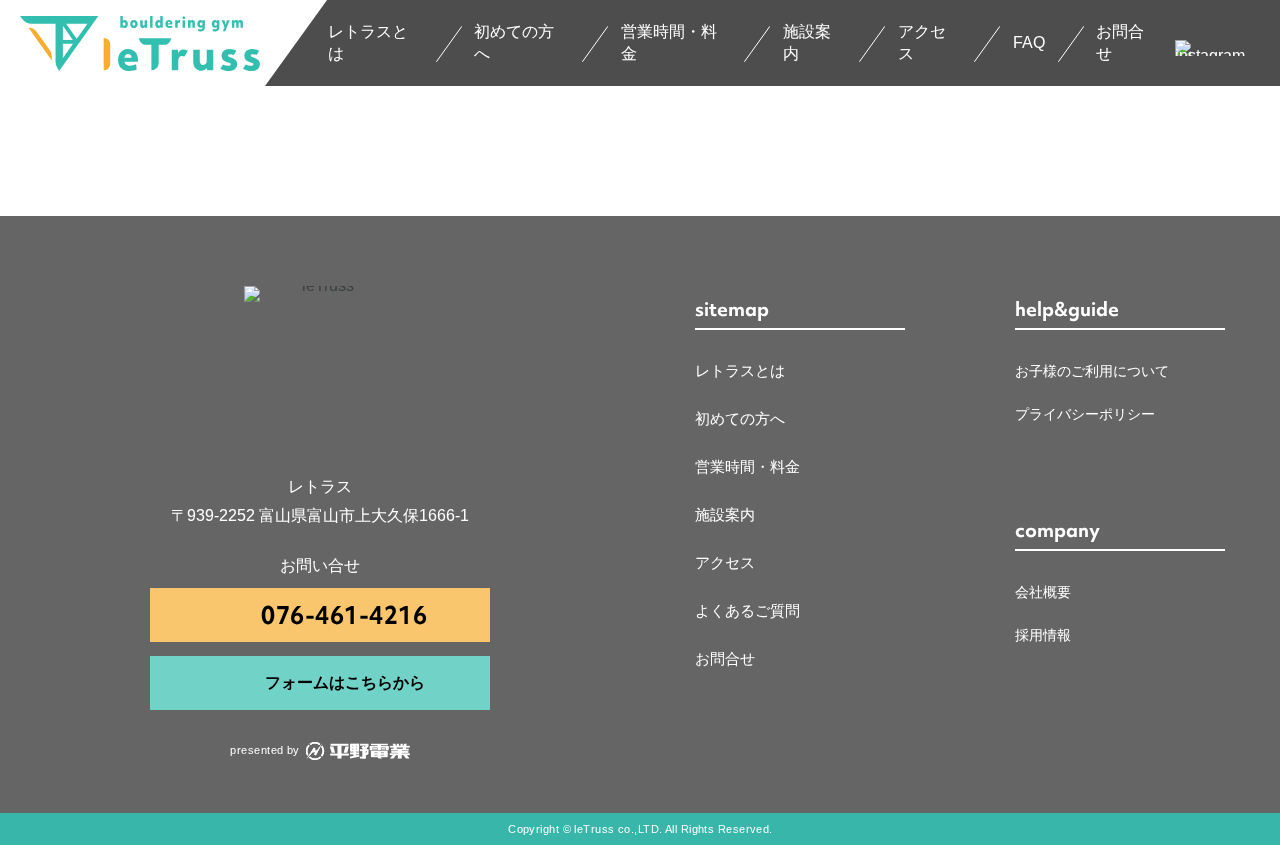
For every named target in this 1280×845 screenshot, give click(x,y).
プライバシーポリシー (1085, 414)
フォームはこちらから (345, 682)
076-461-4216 (344, 615)
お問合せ (1120, 42)
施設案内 (807, 42)
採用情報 (1043, 635)
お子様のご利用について (1092, 371)
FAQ (1029, 42)
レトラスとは (368, 42)
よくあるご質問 (747, 610)
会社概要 (1043, 592)
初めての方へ (514, 42)
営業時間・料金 (669, 42)
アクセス (922, 42)
